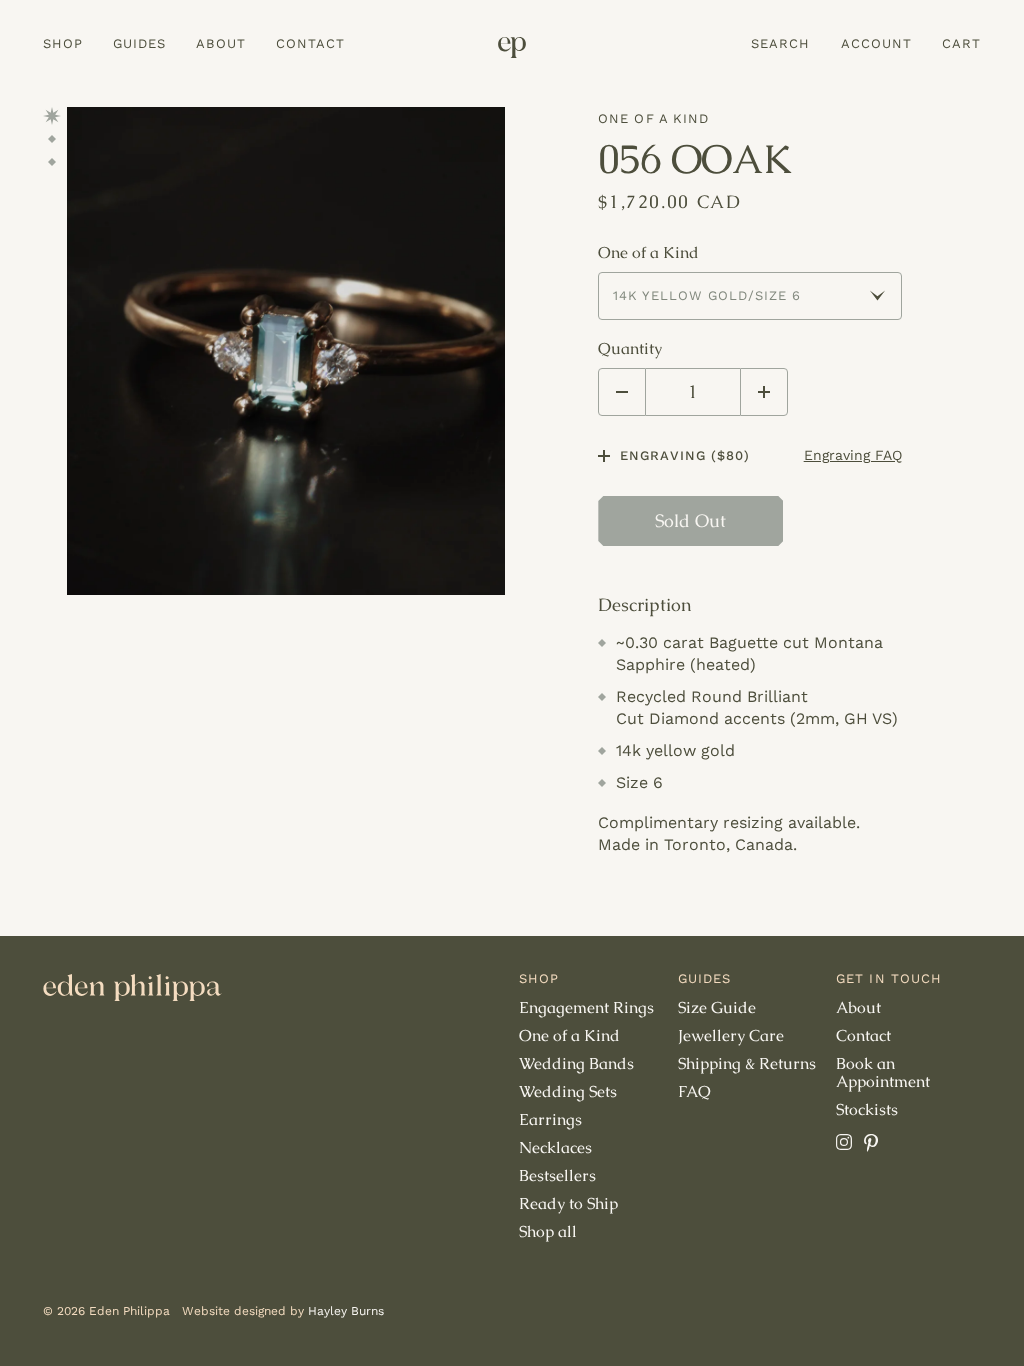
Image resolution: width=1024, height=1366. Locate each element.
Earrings (550, 1119)
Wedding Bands (576, 1063)
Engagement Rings (586, 1007)
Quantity (630, 349)
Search (780, 43)
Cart (961, 43)
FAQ (694, 1091)
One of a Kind (653, 118)
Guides (139, 43)
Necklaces (555, 1147)
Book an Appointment (883, 1072)
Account (876, 43)
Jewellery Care (731, 1035)
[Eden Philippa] (512, 47)
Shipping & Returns (747, 1063)
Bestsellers (557, 1175)
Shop (63, 43)
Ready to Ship (568, 1203)
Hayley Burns (346, 1311)
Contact (310, 43)
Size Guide (717, 1007)
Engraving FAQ (853, 455)
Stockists (867, 1109)
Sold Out (690, 520)
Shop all (548, 1231)
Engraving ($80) (685, 455)
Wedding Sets (568, 1091)
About (220, 43)
